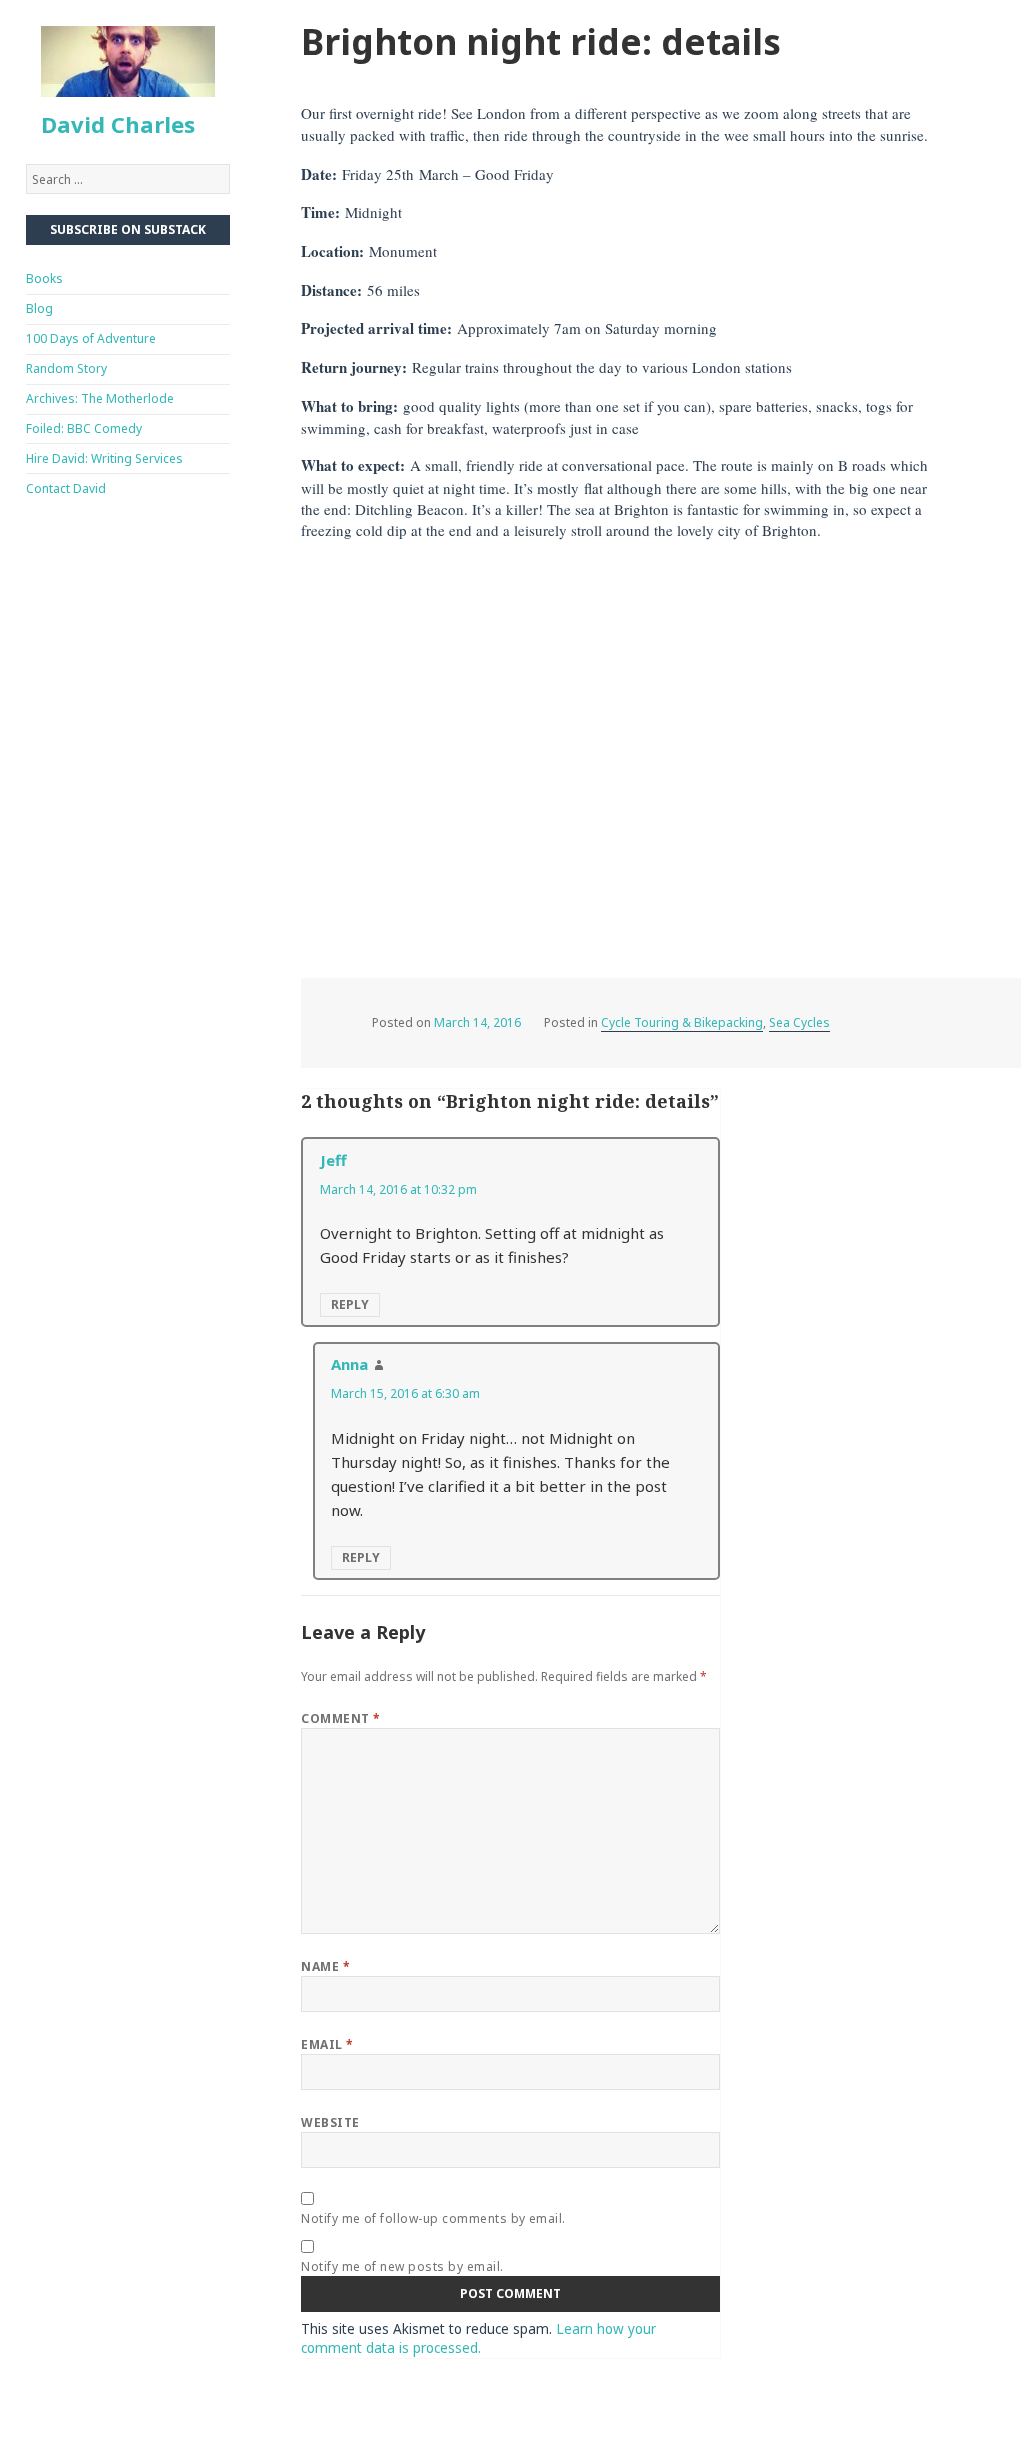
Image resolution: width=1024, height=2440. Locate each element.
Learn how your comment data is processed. (478, 2338)
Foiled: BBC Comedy (84, 428)
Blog (39, 308)
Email (327, 2044)
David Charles (118, 124)
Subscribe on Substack (128, 229)
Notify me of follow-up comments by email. (433, 2218)
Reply (350, 1304)
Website (330, 2122)
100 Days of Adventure (91, 338)
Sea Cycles (799, 1022)
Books (44, 278)
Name (325, 1966)
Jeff (333, 1160)
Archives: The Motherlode (100, 398)
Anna (349, 1364)
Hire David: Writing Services (104, 458)
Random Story (66, 368)
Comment (340, 1718)
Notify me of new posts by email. (402, 2266)
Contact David (66, 488)
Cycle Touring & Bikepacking (682, 1022)
